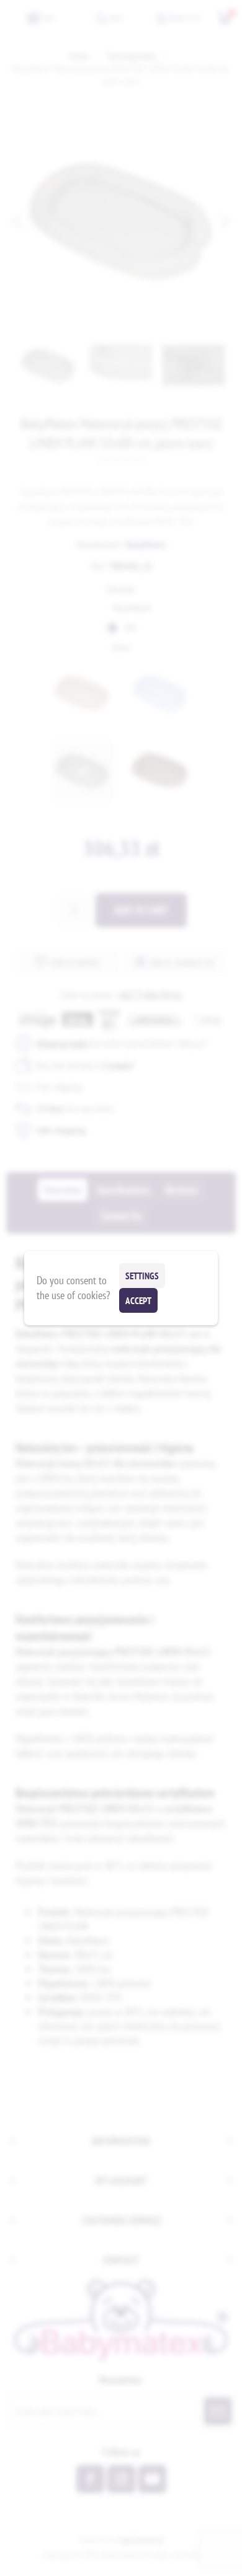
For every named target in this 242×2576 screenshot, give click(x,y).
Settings (142, 1276)
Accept (138, 1301)
